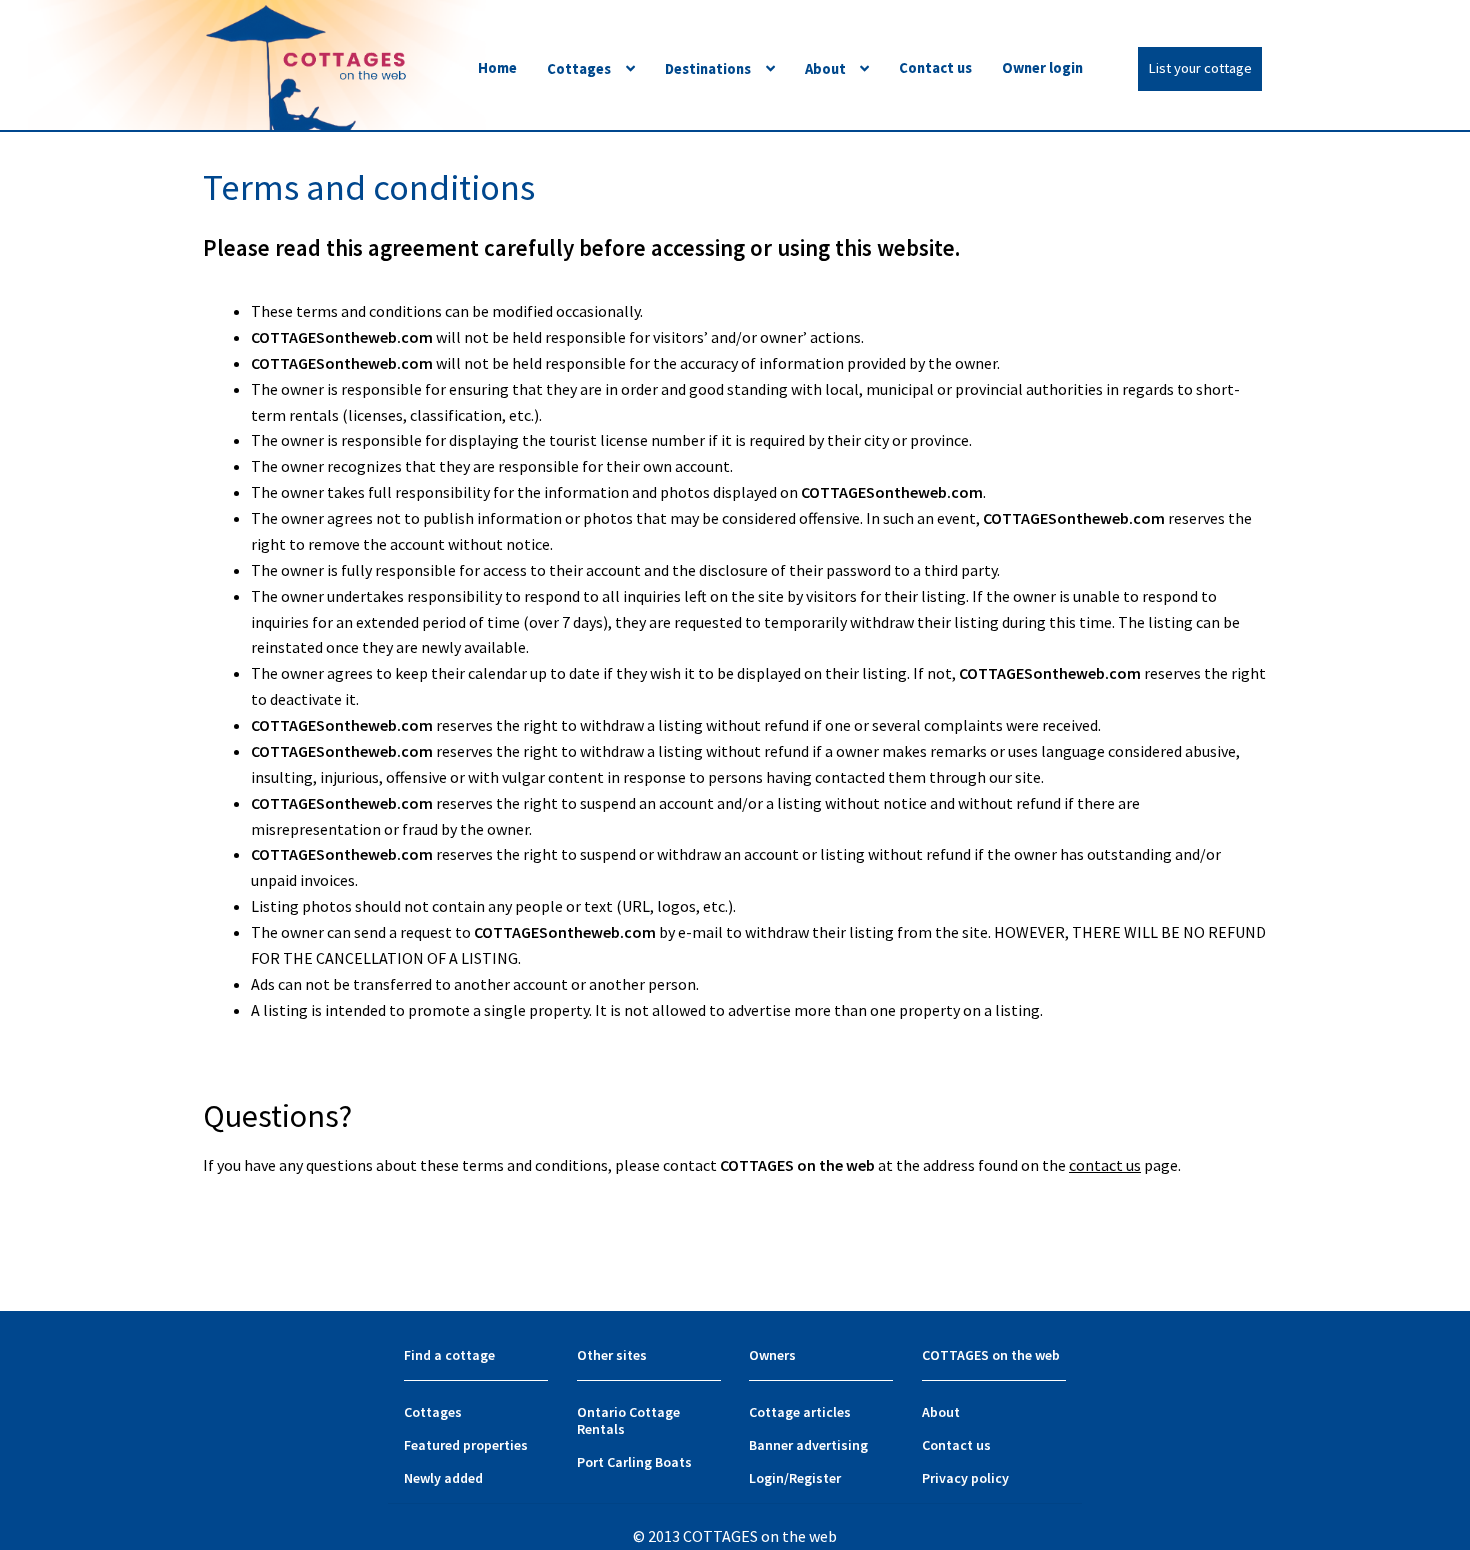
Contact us (935, 68)
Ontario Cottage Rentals (628, 1420)
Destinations (708, 69)
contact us (1105, 1165)
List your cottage (1200, 68)
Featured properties (466, 1445)
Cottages (579, 69)
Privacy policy (965, 1478)
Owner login (1042, 68)
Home (497, 68)
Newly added (443, 1478)
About (825, 69)
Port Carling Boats (634, 1462)
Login (766, 1478)
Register (815, 1478)
